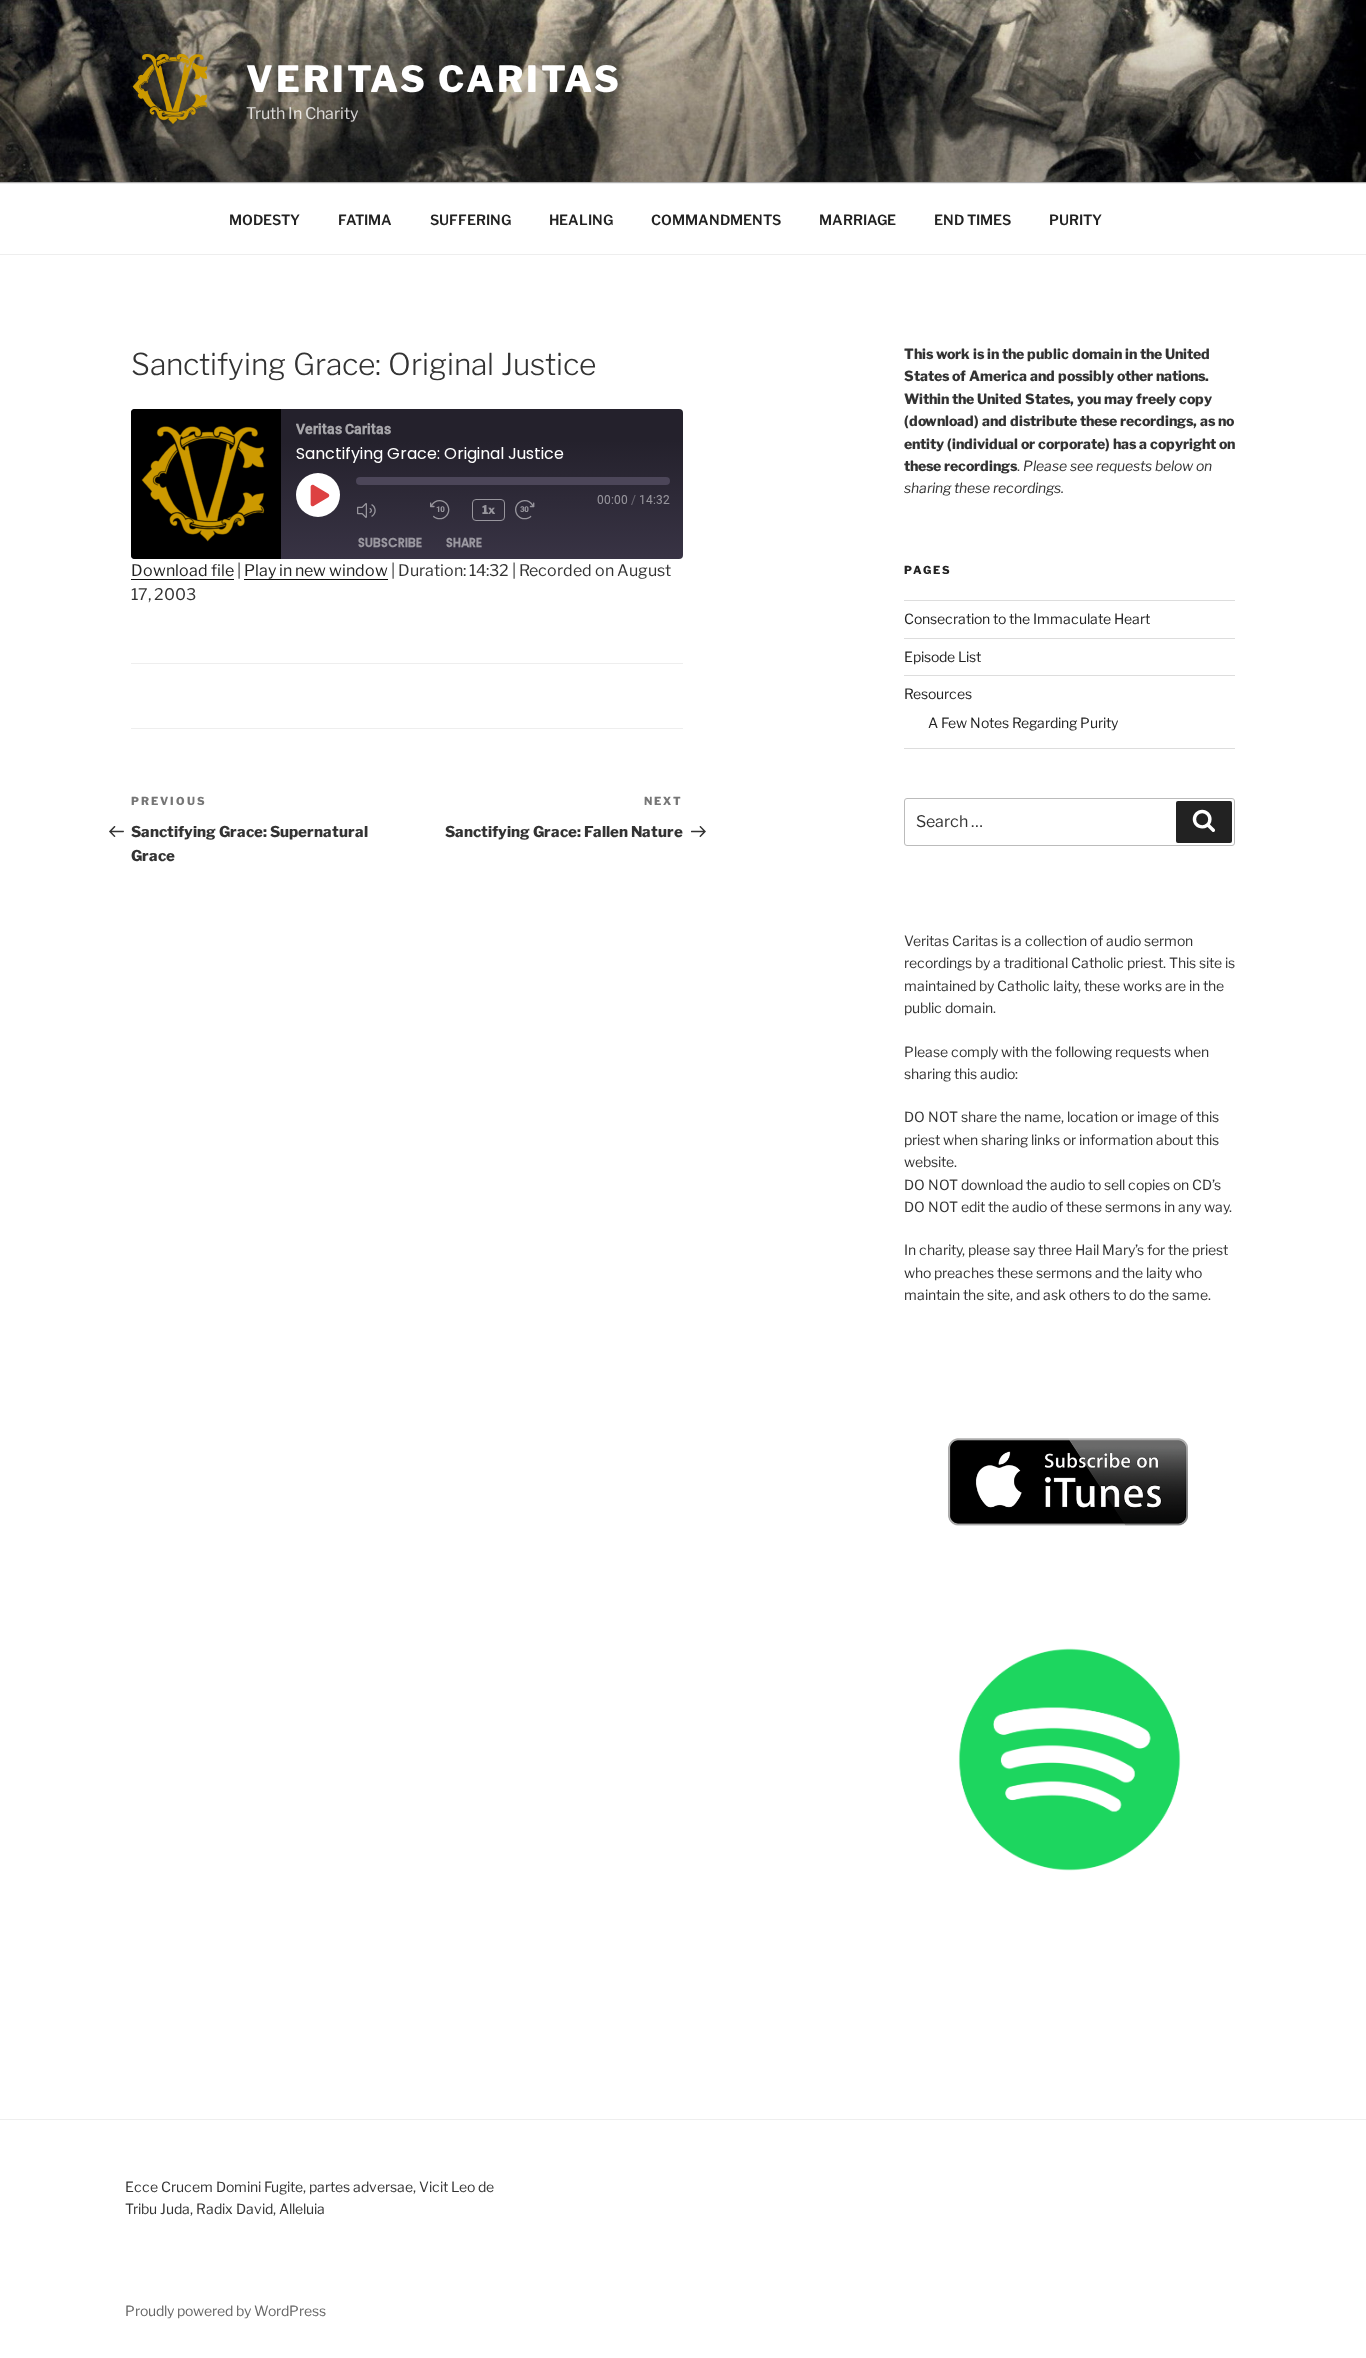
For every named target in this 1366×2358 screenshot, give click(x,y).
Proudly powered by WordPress (225, 2310)
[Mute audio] (388, 510)
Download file (182, 570)
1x (488, 509)
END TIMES (972, 219)
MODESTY (264, 219)
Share (464, 542)
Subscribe (390, 542)
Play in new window (316, 570)
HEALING (581, 219)
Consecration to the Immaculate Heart (1027, 618)
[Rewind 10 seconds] (446, 510)
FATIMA (365, 219)
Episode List (942, 656)
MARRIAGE (857, 219)
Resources (938, 693)
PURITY (1075, 219)
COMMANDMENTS (716, 219)
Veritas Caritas (434, 79)
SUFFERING (470, 219)
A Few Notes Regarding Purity (1023, 722)
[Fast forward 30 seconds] (547, 510)
